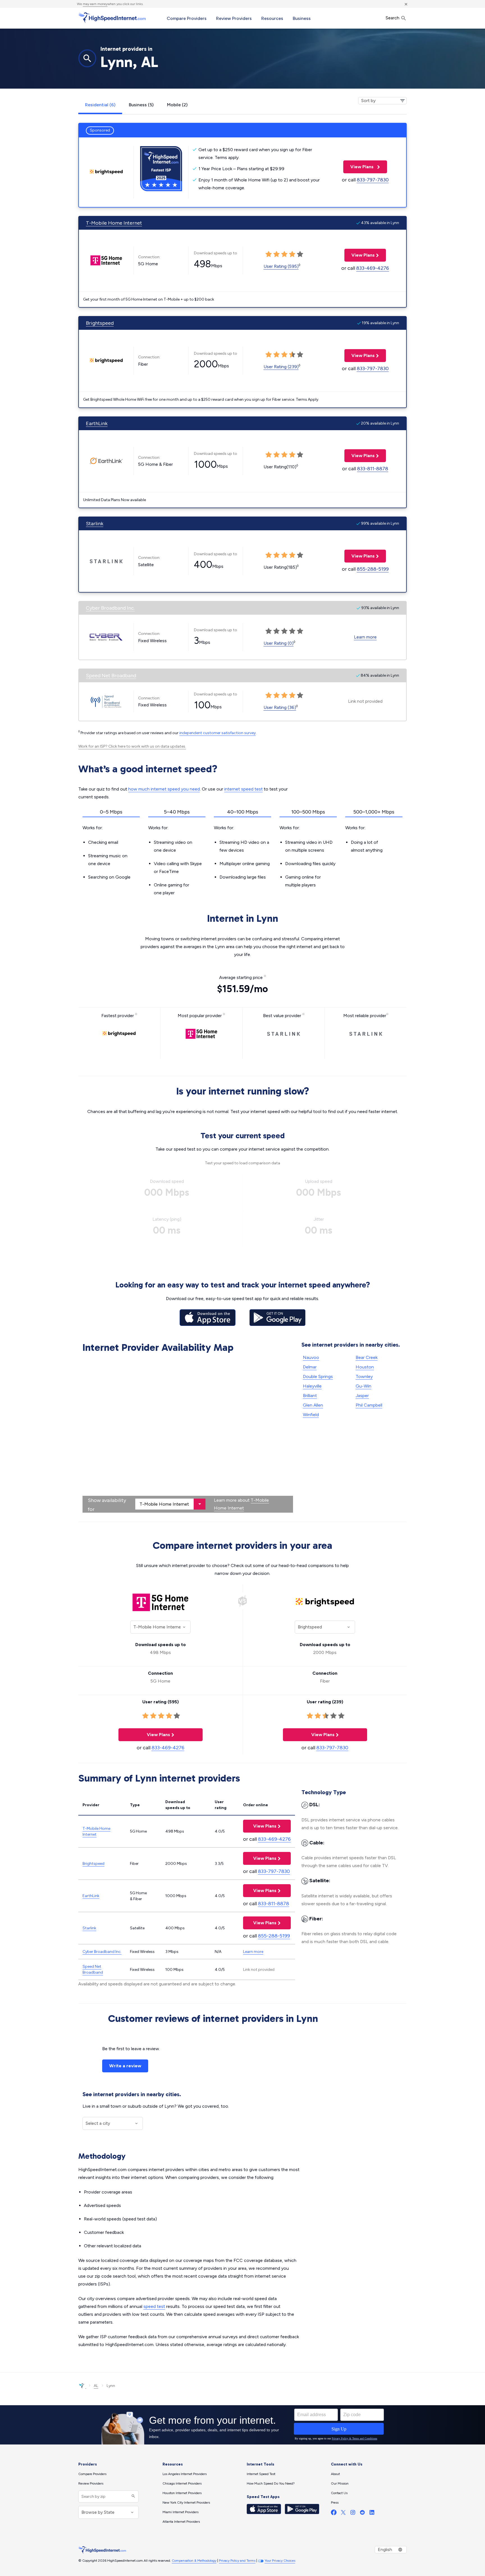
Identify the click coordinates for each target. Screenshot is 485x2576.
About (335, 2474)
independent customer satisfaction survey (218, 733)
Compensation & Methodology (194, 2561)
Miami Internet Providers (180, 2512)
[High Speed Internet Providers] (112, 18)
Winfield (311, 1415)
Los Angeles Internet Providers (185, 2474)
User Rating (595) (281, 266)
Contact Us (339, 2493)
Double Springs (318, 1376)
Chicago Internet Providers (182, 2483)
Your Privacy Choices (280, 2561)
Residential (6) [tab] (100, 105)
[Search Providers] (133, 2496)
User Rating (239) (281, 367)
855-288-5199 (373, 569)
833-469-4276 (373, 268)
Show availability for (107, 1505)
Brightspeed (100, 323)
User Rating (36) (280, 707)
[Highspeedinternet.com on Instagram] (353, 2514)
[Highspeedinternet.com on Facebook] (334, 2514)
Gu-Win (363, 1386)
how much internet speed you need (164, 789)
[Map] (188, 1434)
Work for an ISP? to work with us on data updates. (132, 746)
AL (96, 2386)
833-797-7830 (373, 180)
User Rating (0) (279, 643)
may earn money (95, 4)
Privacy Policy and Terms (237, 2561)
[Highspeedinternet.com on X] (343, 2514)
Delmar (310, 1367)
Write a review (125, 2066)
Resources (272, 18)
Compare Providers (187, 18)
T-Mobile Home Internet (114, 223)
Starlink (95, 524)
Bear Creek (367, 1357)
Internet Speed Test (261, 2474)
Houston (365, 1367)
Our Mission (340, 2483)
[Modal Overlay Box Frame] (242, 2425)
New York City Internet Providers (186, 2503)
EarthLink (97, 423)
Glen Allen (313, 1405)
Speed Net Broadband (111, 676)
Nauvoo (311, 1357)
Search (393, 18)
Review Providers (234, 18)
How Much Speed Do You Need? (271, 2483)
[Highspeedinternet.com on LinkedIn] (372, 2514)
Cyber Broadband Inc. (110, 608)
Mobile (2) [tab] (177, 105)
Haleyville (312, 1386)
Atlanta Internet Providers (181, 2522)
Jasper (362, 1396)
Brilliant (310, 1396)
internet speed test (243, 789)
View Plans (359, 167)
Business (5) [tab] (141, 105)
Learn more (365, 637)
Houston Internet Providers (182, 2493)
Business (302, 18)
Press (335, 2503)
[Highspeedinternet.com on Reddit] (362, 2514)
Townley (364, 1376)
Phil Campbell (369, 1405)
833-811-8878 (373, 469)
